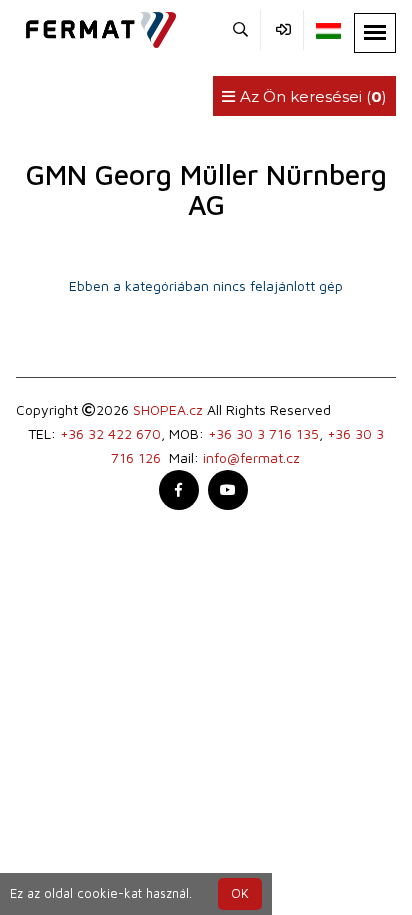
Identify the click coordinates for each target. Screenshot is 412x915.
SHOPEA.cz (168, 409)
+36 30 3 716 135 (263, 433)
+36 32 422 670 (110, 433)
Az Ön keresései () (311, 96)
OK (240, 893)
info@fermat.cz (251, 457)
